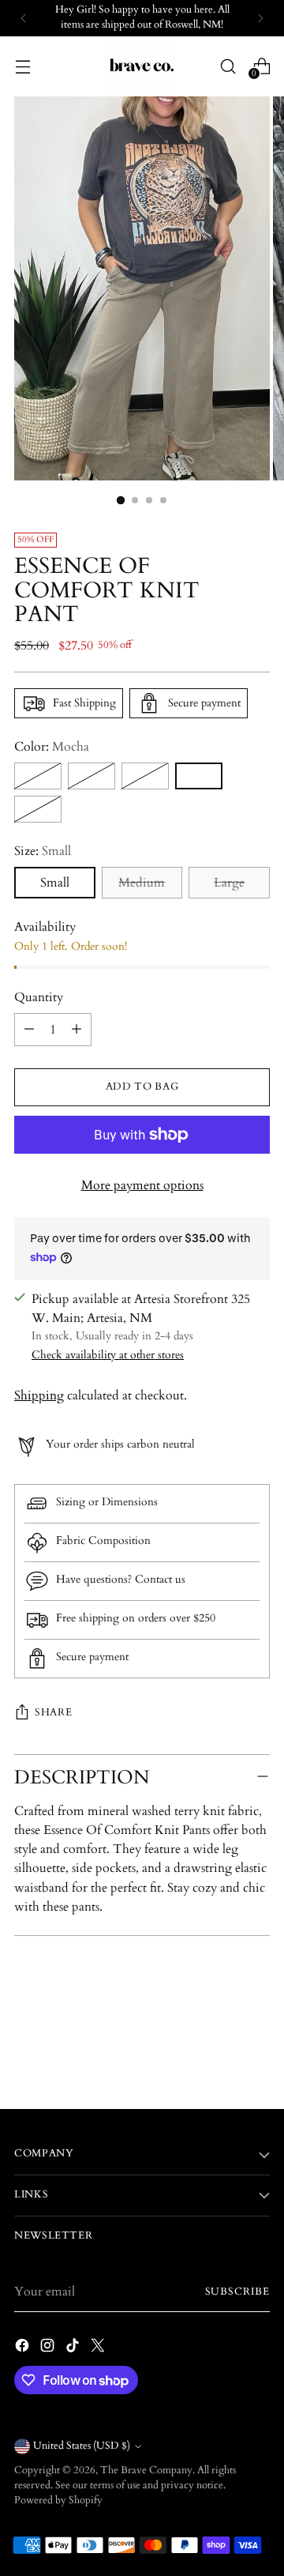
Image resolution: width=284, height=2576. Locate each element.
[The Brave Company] (142, 66)
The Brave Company (146, 2471)
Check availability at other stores (108, 1355)
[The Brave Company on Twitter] (99, 2348)
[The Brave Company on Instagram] (49, 2348)
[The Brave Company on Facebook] (24, 2348)
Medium (142, 883)
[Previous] (24, 18)
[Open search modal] (228, 66)
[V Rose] (38, 809)
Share (53, 1713)
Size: (43, 851)
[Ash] (38, 776)
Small (55, 883)
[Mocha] (199, 776)
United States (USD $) (82, 2446)
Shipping (39, 1395)
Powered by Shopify (58, 2501)
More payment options (142, 1185)
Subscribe (237, 2292)
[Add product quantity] (77, 1030)
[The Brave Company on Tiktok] (74, 2348)
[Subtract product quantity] (29, 1030)
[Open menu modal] (22, 66)
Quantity (39, 997)
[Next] (260, 18)
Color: (52, 747)
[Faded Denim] (92, 776)
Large (229, 883)
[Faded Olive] (145, 776)
